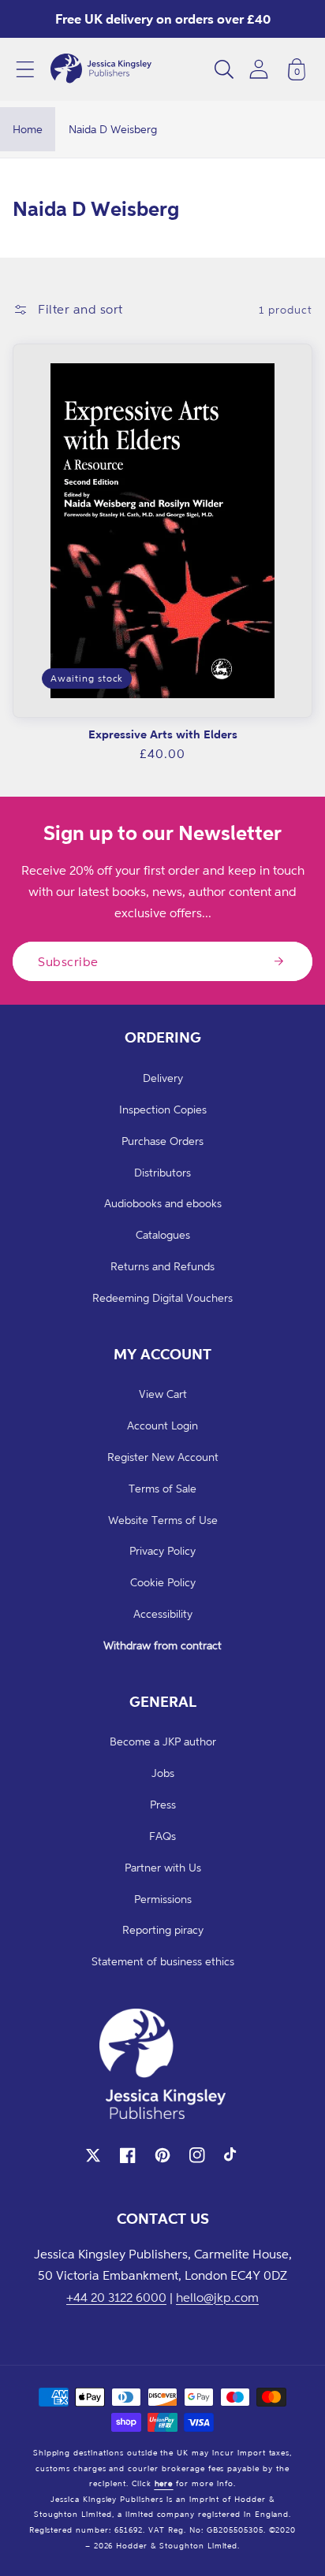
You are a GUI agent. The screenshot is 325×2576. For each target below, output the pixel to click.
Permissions (163, 1899)
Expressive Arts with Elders (163, 734)
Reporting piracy (163, 1929)
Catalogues (163, 1234)
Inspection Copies (163, 1109)
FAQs (162, 1836)
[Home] (101, 69)
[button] (25, 69)
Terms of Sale (162, 1488)
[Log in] (259, 69)
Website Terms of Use (163, 1520)
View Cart (163, 1394)
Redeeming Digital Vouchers (162, 1297)
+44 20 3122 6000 (116, 2297)
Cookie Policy (163, 1582)
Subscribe (68, 961)
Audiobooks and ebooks (163, 1203)
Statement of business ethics (163, 1961)
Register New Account (163, 1457)
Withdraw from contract (162, 1645)
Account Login (162, 1425)
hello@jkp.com (217, 2297)
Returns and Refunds (162, 1266)
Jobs (163, 1773)
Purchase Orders (162, 1141)
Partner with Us (163, 1867)
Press (163, 1804)
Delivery (163, 1078)
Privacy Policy (162, 1550)
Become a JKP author (163, 1741)
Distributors (162, 1172)
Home (28, 129)
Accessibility (163, 1613)
